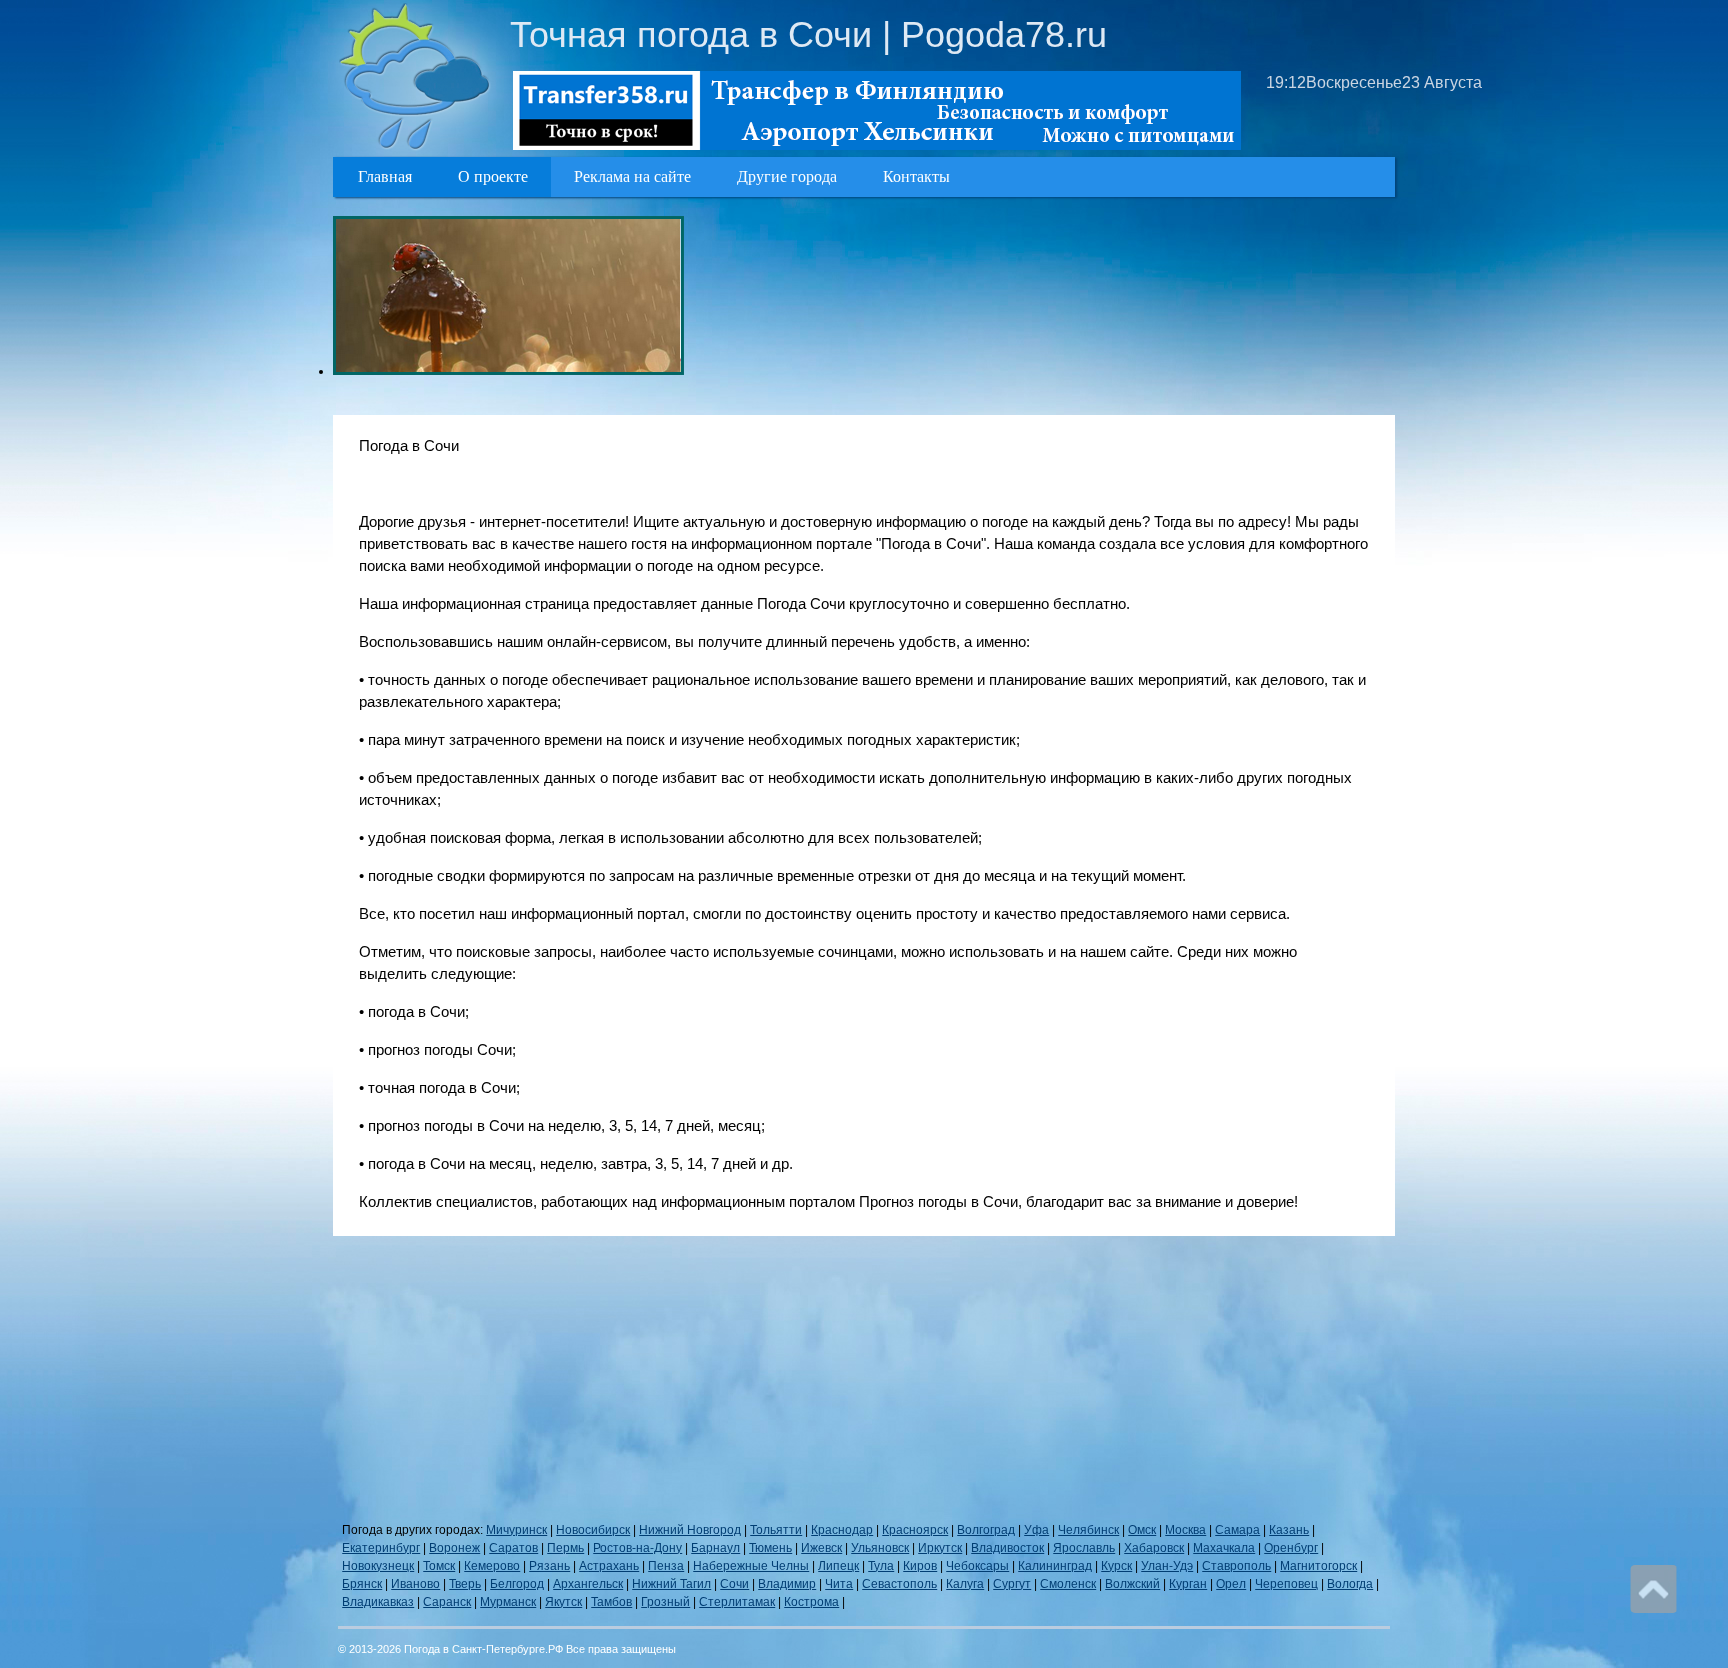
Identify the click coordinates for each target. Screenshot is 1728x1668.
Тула (881, 1566)
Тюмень (770, 1548)
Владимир (787, 1584)
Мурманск (508, 1602)
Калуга (965, 1584)
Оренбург (1291, 1548)
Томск (439, 1566)
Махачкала (1224, 1548)
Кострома (811, 1602)
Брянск (362, 1584)
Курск (1116, 1566)
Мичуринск (516, 1530)
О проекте (493, 176)
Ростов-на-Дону (637, 1548)
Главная (385, 176)
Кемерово (492, 1566)
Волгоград (986, 1530)
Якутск (563, 1602)
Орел (1231, 1584)
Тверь (465, 1584)
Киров (920, 1566)
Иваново (415, 1584)
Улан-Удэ (1167, 1566)
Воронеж (454, 1548)
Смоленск (1068, 1584)
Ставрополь (1236, 1566)
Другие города (787, 176)
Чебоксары (977, 1566)
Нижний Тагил (671, 1584)
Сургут (1012, 1584)
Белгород (517, 1584)
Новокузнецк (378, 1566)
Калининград (1055, 1566)
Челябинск (1088, 1530)
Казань (1289, 1530)
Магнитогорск (1318, 1566)
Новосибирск (593, 1530)
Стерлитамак (737, 1602)
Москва (1185, 1530)
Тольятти (776, 1530)
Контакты (916, 176)
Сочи (734, 1584)
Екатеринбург (381, 1548)
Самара (1237, 1530)
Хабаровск (1154, 1548)
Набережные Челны (751, 1566)
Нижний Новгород (690, 1530)
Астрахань (609, 1566)
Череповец (1286, 1584)
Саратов (513, 1548)
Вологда (1350, 1584)
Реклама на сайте (632, 176)
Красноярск (915, 1530)
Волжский (1132, 1584)
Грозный (665, 1602)
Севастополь (899, 1584)
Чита (839, 1584)
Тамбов (611, 1602)
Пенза (666, 1566)
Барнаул (715, 1548)
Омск (1142, 1530)
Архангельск (588, 1584)
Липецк (838, 1566)
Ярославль (1084, 1548)
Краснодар (842, 1530)
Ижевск (821, 1548)
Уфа (1036, 1530)
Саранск (447, 1602)
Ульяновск (880, 1548)
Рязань (549, 1566)
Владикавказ (378, 1602)
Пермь (565, 1548)
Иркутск (940, 1548)
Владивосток (1007, 1548)
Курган (1188, 1584)
